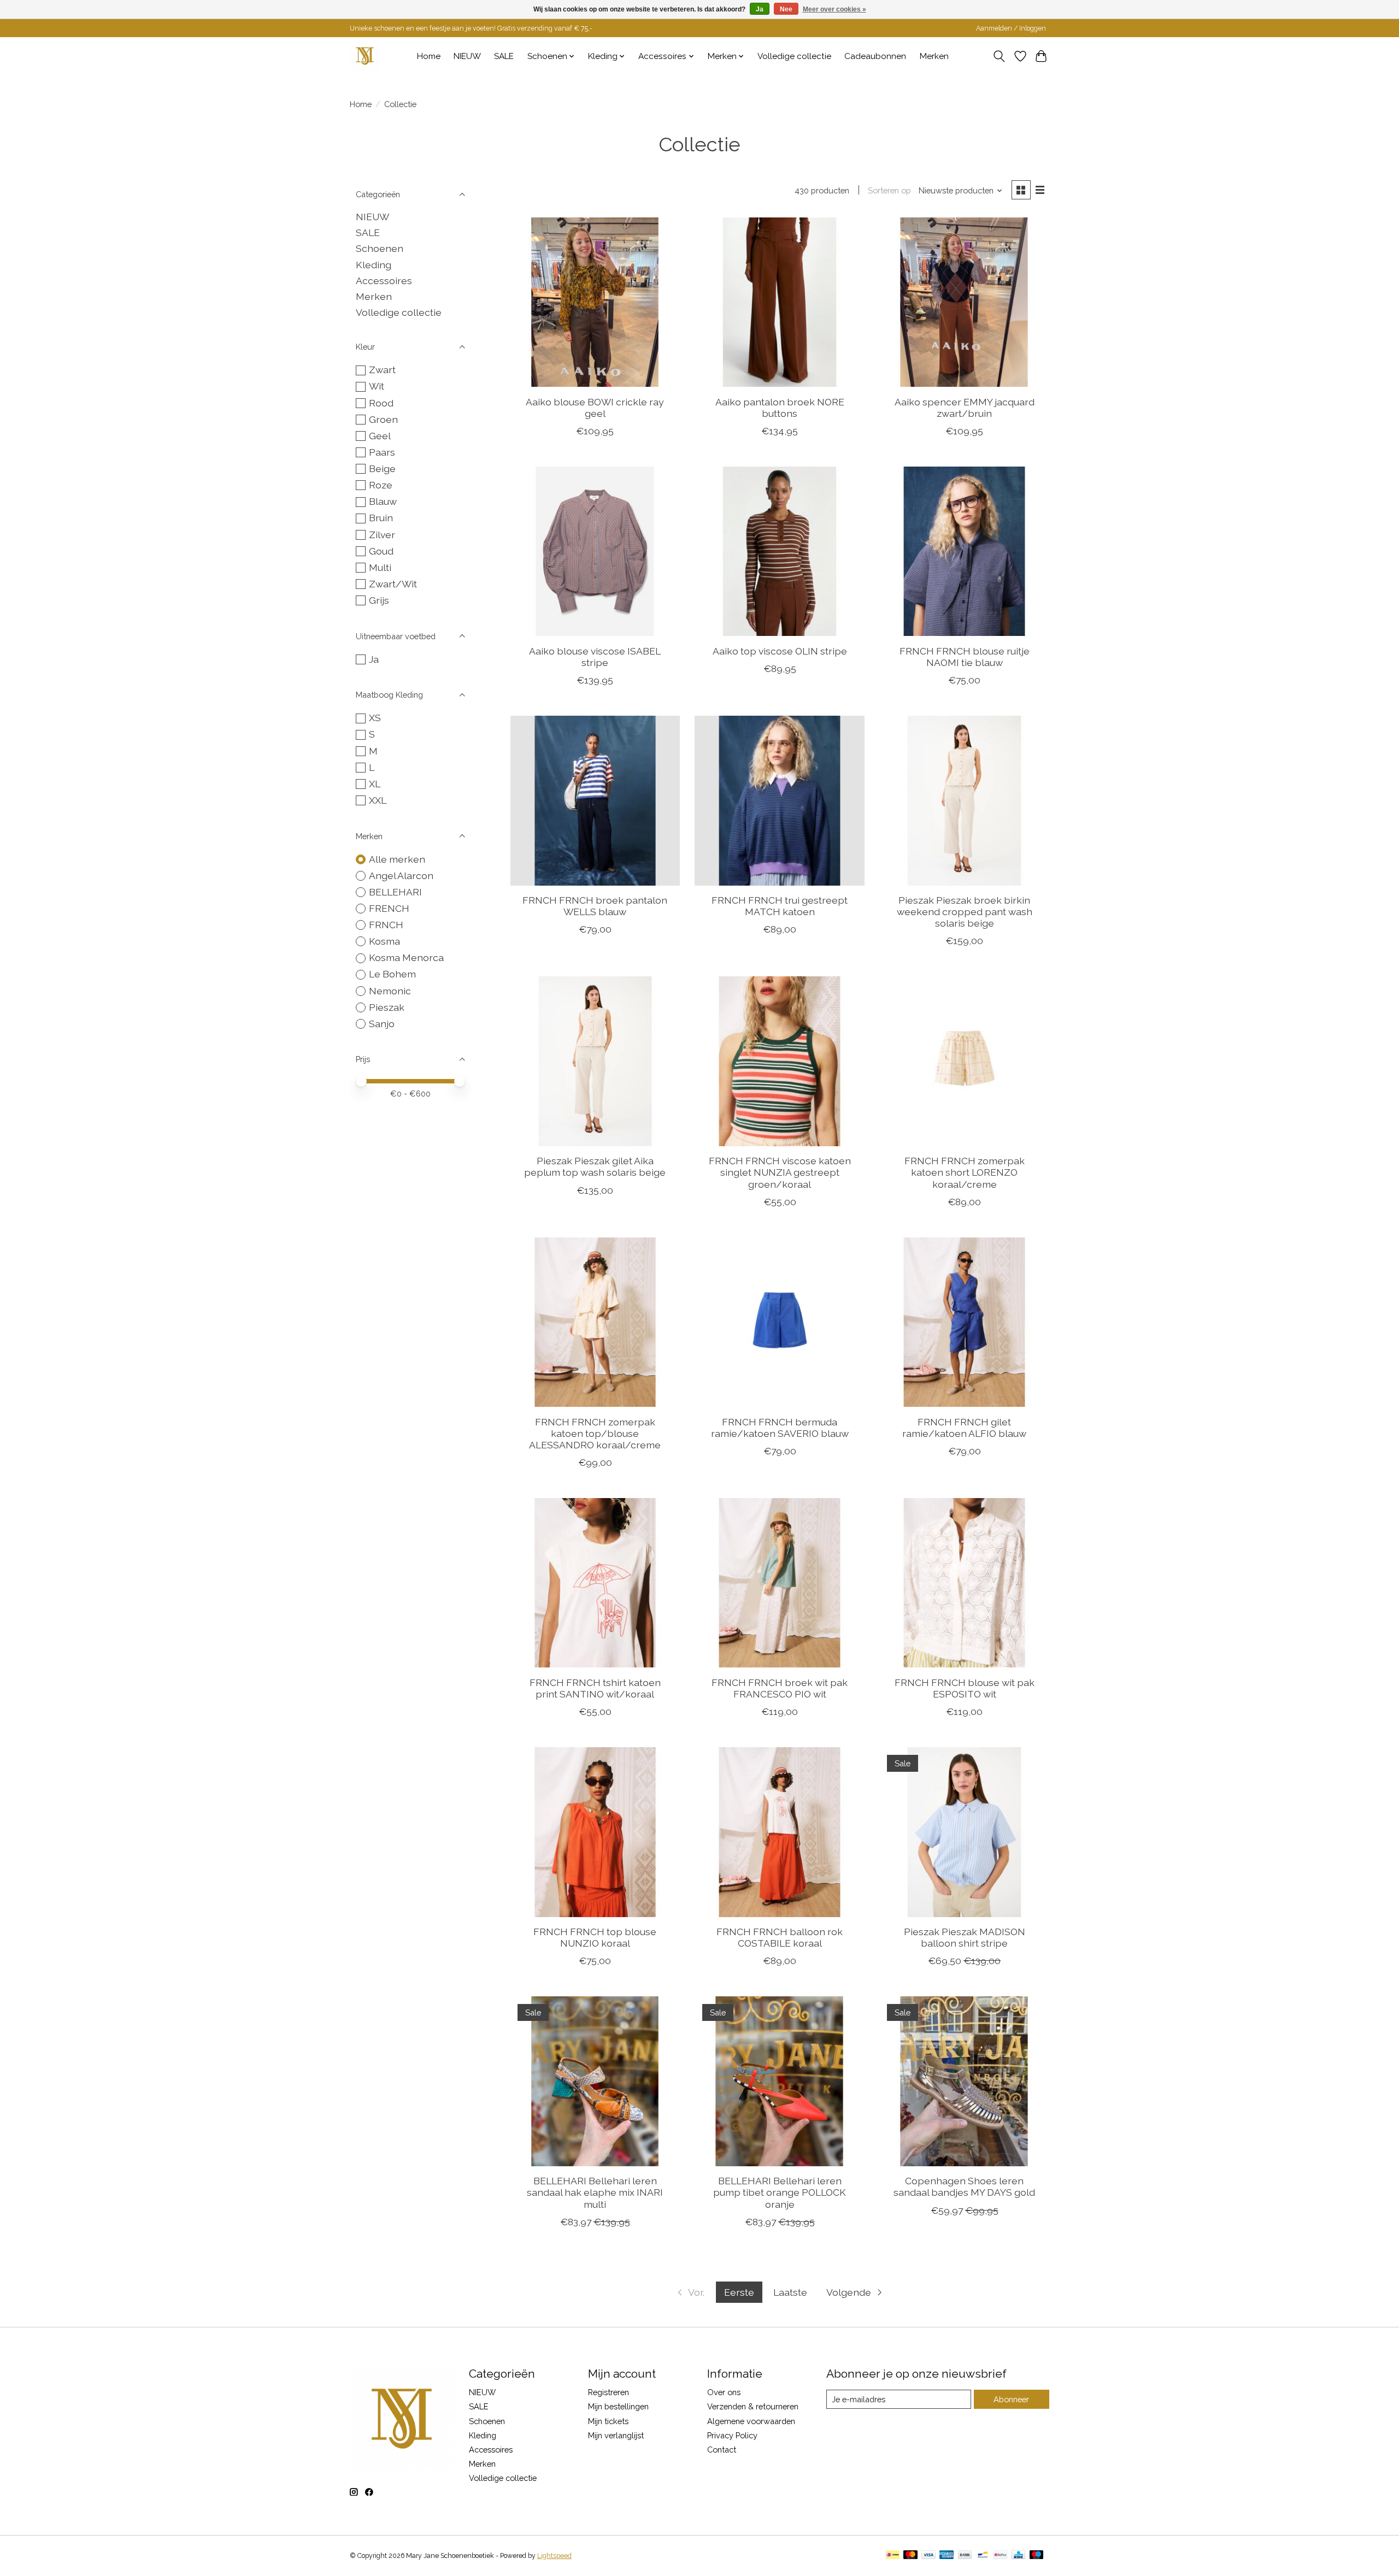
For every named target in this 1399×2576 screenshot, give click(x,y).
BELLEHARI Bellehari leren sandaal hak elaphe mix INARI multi (595, 2192)
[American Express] (947, 2556)
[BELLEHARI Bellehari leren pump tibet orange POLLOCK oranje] (779, 2081)
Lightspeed (554, 2556)
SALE (504, 56)
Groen (383, 419)
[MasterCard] (910, 2556)
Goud (381, 551)
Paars (382, 452)
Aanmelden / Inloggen (1011, 28)
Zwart (382, 370)
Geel (380, 436)
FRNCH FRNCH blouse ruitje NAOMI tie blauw (965, 657)
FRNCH (386, 925)
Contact (722, 2450)
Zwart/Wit (393, 584)
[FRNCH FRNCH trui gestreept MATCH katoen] (779, 800)
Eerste (739, 2292)
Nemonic (390, 991)
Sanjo (382, 1024)
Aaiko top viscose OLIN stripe (780, 651)
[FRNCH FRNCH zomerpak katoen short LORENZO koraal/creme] (964, 1061)
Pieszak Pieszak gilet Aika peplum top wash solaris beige (595, 1166)
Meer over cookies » (834, 9)
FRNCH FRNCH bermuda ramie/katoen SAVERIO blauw (780, 1428)
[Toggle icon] (999, 56)
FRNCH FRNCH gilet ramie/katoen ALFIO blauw (964, 1428)
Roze (381, 485)
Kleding (374, 265)
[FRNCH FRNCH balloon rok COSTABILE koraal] (779, 1832)
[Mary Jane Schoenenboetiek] (365, 56)
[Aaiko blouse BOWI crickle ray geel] (595, 302)
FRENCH (389, 908)
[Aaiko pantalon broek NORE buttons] (779, 302)
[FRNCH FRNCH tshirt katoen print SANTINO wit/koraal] (595, 1583)
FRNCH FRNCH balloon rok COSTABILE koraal (780, 1937)
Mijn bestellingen (618, 2406)
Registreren (609, 2392)
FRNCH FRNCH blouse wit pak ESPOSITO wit (965, 1688)
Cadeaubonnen (875, 56)
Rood (381, 403)
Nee (786, 9)
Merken (934, 56)
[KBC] (1018, 2556)
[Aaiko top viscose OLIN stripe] (779, 551)
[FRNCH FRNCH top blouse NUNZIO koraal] (595, 1832)
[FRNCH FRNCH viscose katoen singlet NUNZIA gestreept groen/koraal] (779, 1061)
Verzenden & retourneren (753, 2406)
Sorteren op (889, 190)
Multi (380, 567)
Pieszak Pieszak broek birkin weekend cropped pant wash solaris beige (965, 912)
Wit (377, 386)
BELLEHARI (395, 892)
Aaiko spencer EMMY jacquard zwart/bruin (965, 408)
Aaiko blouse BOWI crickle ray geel (595, 408)
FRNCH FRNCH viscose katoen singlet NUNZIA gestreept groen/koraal (780, 1172)
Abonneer (1011, 2399)
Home (429, 56)
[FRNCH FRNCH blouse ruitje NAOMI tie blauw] (964, 551)
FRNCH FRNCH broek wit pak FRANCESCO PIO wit (780, 1688)
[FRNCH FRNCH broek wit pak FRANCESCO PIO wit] (779, 1583)
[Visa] (928, 2556)
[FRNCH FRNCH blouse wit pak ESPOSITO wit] (964, 1583)
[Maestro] (1037, 2556)
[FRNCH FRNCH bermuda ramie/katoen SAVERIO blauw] (779, 1322)
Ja (374, 659)
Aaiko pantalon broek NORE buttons (780, 408)
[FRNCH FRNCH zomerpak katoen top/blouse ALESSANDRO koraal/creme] (595, 1322)
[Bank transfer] (965, 2556)
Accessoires (384, 281)
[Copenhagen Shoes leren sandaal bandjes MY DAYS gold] (964, 2081)
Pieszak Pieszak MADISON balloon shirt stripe (965, 1937)
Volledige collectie (794, 56)
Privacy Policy (732, 2435)
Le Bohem (392, 974)
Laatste (790, 2292)
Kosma (384, 941)
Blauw (383, 501)
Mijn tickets (608, 2421)
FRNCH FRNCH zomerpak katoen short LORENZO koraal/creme (965, 1172)
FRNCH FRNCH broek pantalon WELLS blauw (595, 906)
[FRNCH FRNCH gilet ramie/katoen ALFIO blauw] (964, 1322)
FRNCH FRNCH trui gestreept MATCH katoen (780, 906)
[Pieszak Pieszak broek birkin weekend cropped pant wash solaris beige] (964, 800)
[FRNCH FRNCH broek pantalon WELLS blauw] (595, 800)
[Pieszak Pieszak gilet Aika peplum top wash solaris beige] (595, 1061)
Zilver (382, 535)
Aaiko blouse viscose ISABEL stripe (595, 657)
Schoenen (380, 248)
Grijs (379, 600)
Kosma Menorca (406, 957)
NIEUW (467, 56)
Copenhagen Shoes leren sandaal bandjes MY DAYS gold (964, 2186)
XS (375, 718)
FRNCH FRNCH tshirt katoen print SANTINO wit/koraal (595, 1688)
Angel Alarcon (401, 876)
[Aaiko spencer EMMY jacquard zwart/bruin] (964, 302)
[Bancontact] (983, 2556)
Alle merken (397, 859)
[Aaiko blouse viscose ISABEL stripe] (595, 551)
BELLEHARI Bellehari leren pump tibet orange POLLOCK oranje (780, 2192)
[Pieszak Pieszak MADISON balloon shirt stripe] (964, 1832)
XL (375, 784)
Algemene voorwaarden (751, 2421)
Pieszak (387, 1007)
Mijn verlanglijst (616, 2435)
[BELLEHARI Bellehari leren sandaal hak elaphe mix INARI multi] (595, 2081)
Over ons (724, 2392)
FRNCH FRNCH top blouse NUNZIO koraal (595, 1937)
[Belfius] (1000, 2556)
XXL (378, 800)
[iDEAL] (893, 2556)
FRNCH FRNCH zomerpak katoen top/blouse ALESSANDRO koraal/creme (595, 1433)
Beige (382, 468)
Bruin (381, 518)
